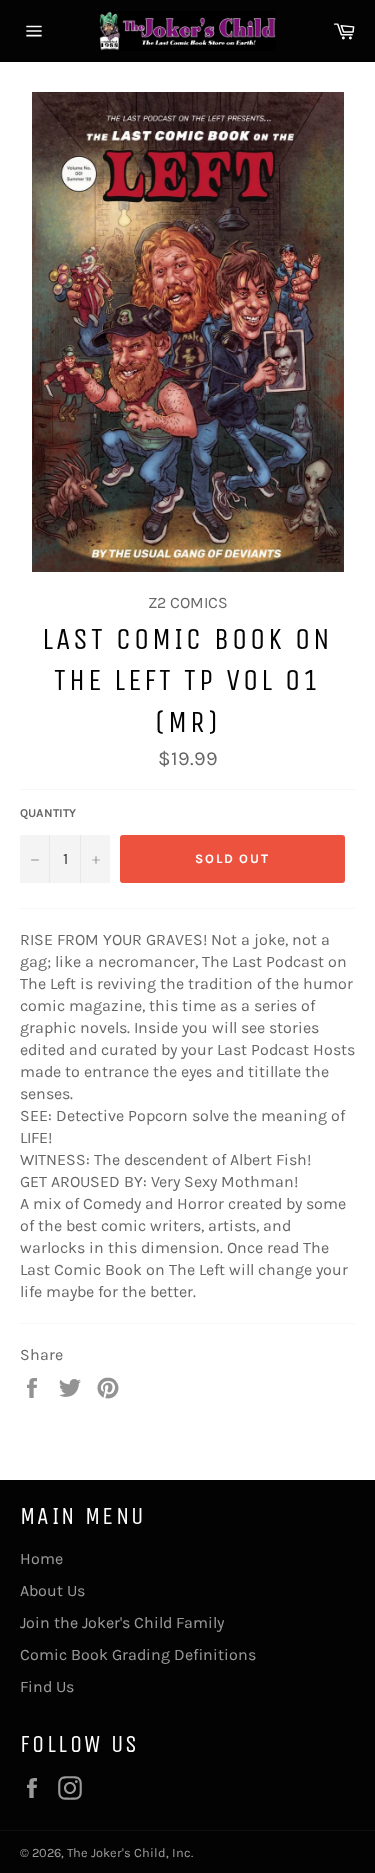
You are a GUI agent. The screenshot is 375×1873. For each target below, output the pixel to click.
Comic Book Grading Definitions (138, 1654)
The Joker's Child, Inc (129, 1852)
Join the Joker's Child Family (122, 1622)
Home (41, 1558)
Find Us (47, 1686)
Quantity (48, 813)
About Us (52, 1590)
